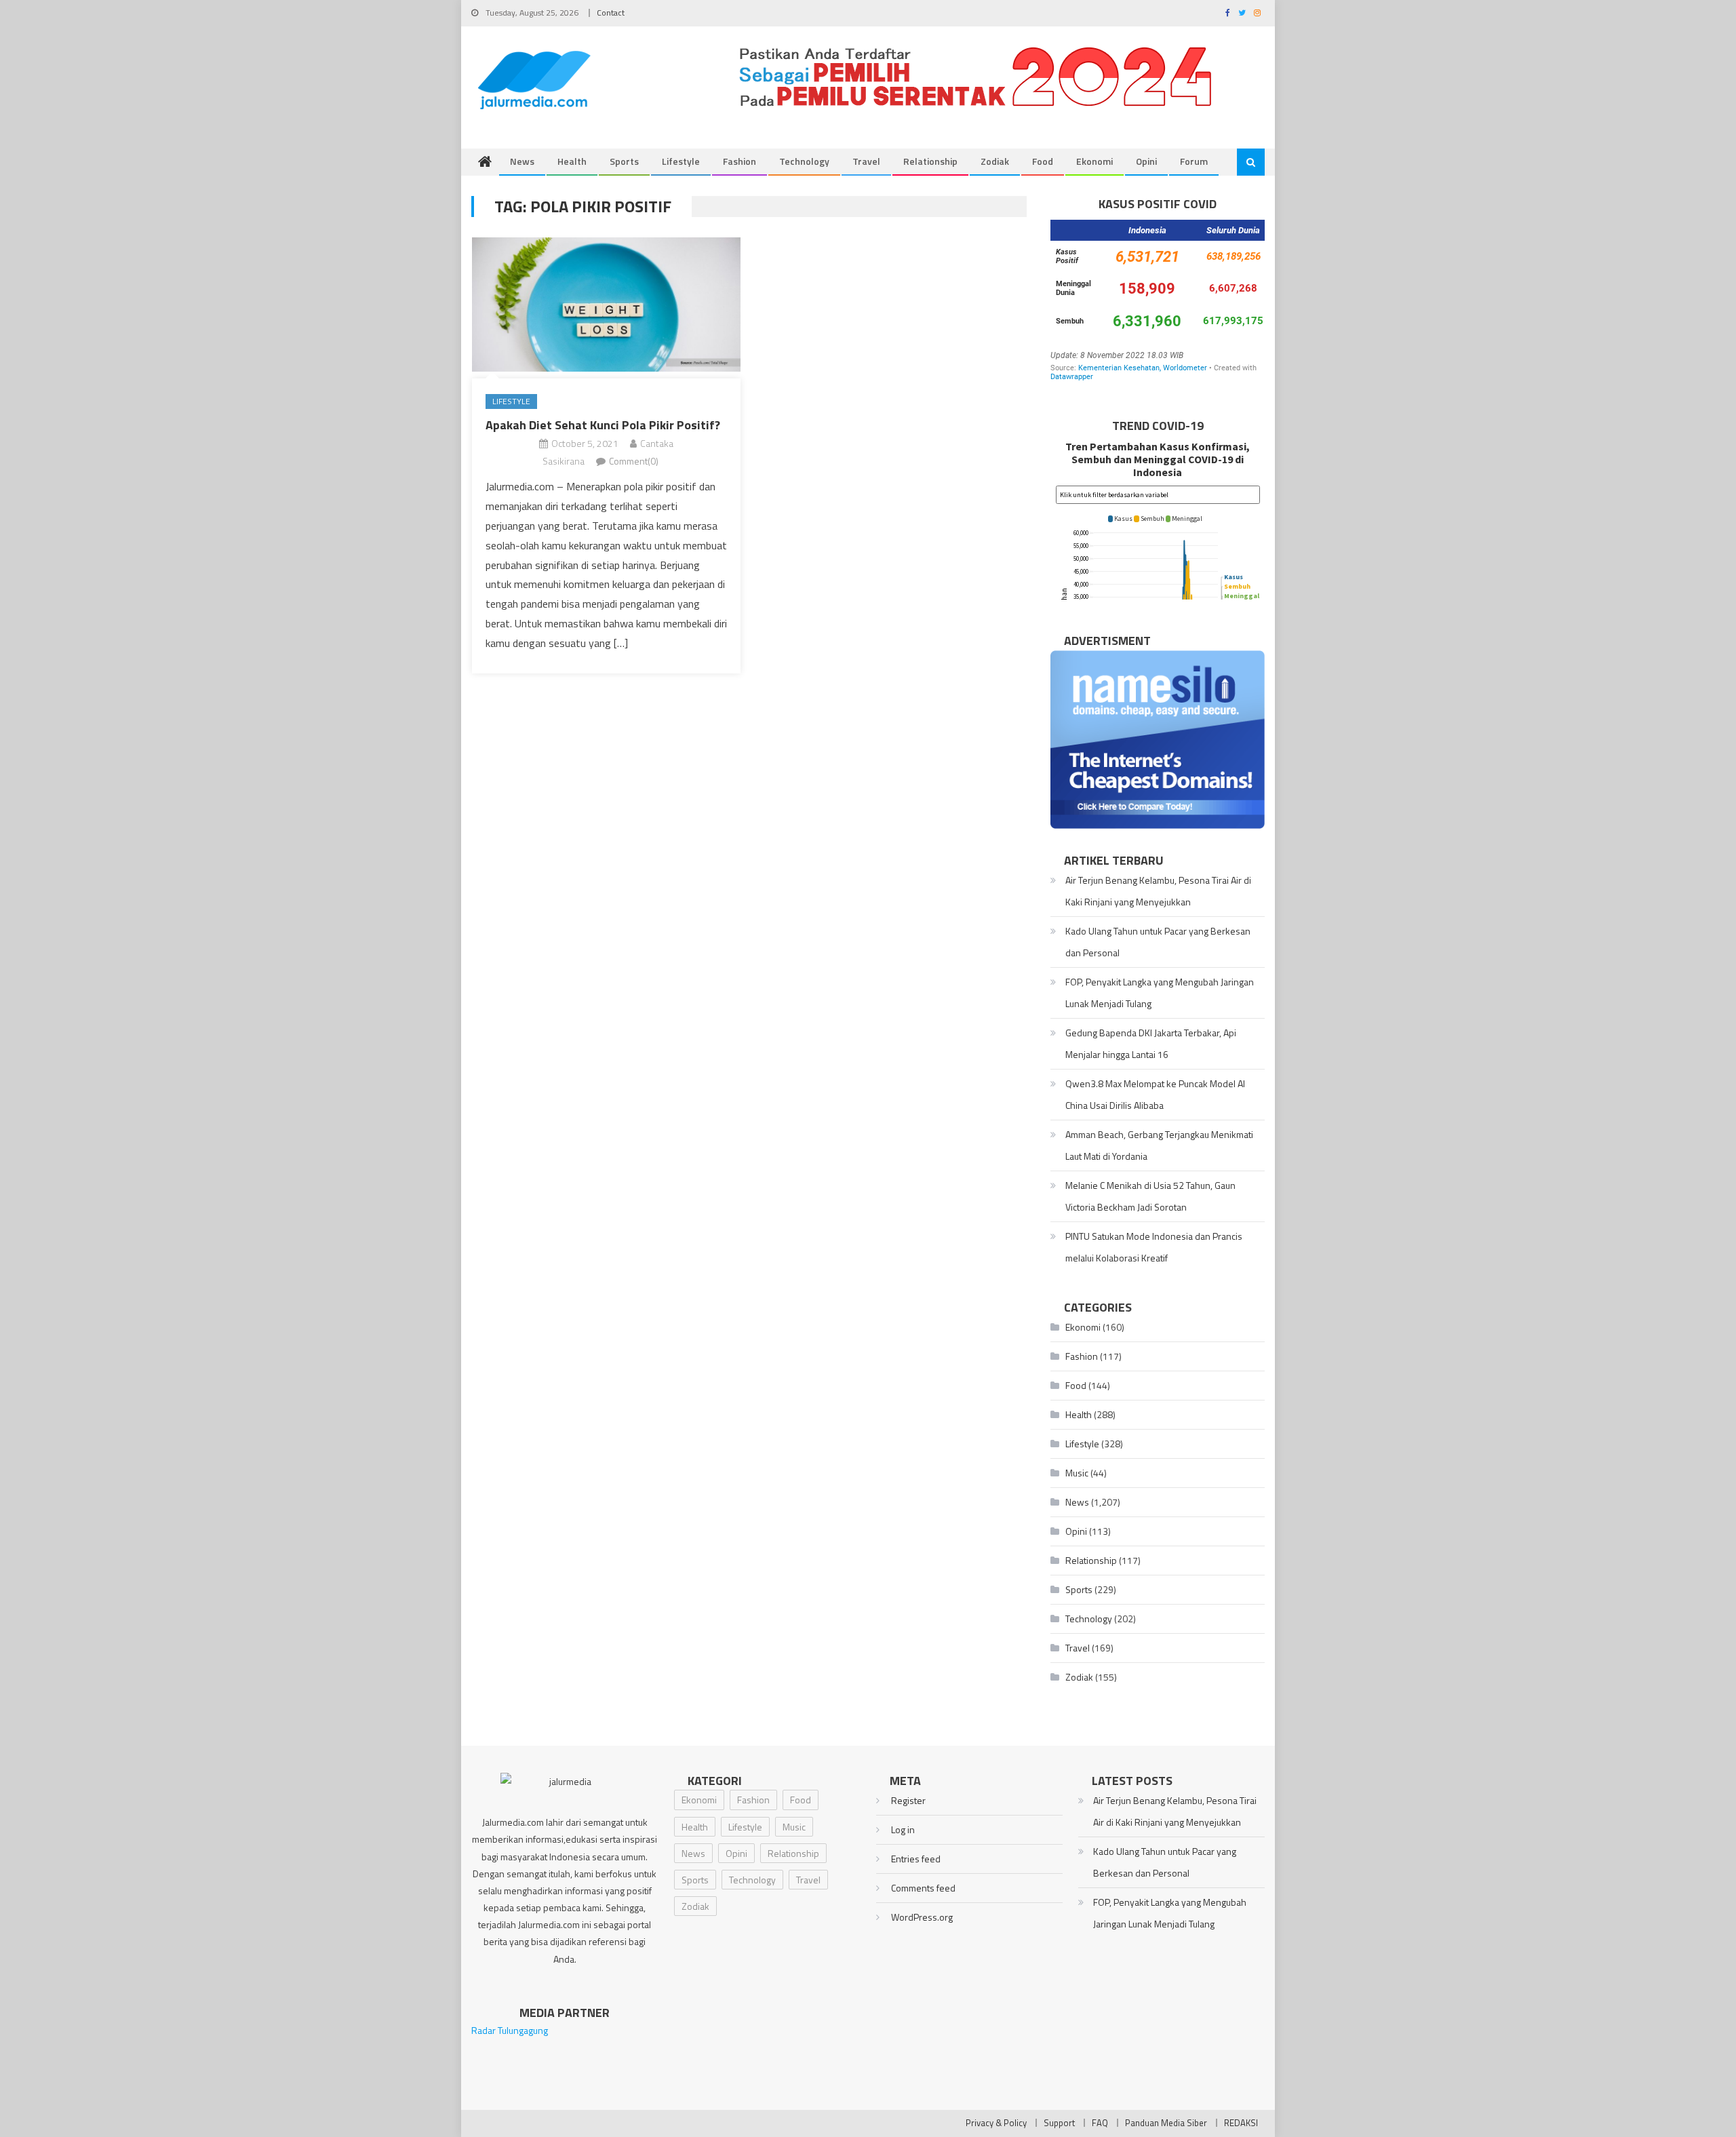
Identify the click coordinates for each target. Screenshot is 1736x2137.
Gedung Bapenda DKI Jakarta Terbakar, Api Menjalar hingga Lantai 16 (1151, 1043)
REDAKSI (1241, 2123)
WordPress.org (922, 1917)
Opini (1146, 161)
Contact (611, 13)
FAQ (1100, 2123)
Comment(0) (634, 461)
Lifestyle (681, 161)
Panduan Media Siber (1166, 2123)
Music (1077, 1473)
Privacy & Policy (996, 2123)
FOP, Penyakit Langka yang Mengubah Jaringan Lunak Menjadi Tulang (1160, 993)
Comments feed (923, 1888)
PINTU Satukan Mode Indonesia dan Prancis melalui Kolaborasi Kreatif (1154, 1247)
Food (1043, 161)
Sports (624, 161)
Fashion (739, 161)
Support (1059, 2123)
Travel (866, 161)
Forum (1194, 161)
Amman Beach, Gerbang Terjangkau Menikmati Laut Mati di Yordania (1159, 1145)
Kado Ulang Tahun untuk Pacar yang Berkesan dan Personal (1158, 942)
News (522, 161)
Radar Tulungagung (510, 2030)
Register (908, 1800)
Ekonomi (1094, 161)
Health (572, 161)
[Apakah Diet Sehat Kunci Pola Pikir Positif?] (606, 305)
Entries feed (916, 1859)
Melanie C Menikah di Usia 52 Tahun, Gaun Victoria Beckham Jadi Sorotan (1150, 1196)
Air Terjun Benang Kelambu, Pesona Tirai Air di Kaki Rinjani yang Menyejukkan (1158, 891)
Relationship (930, 161)
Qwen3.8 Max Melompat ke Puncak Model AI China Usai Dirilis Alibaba (1155, 1094)
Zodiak (995, 161)
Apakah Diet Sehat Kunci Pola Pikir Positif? (603, 425)
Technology (804, 161)
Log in (903, 1829)
